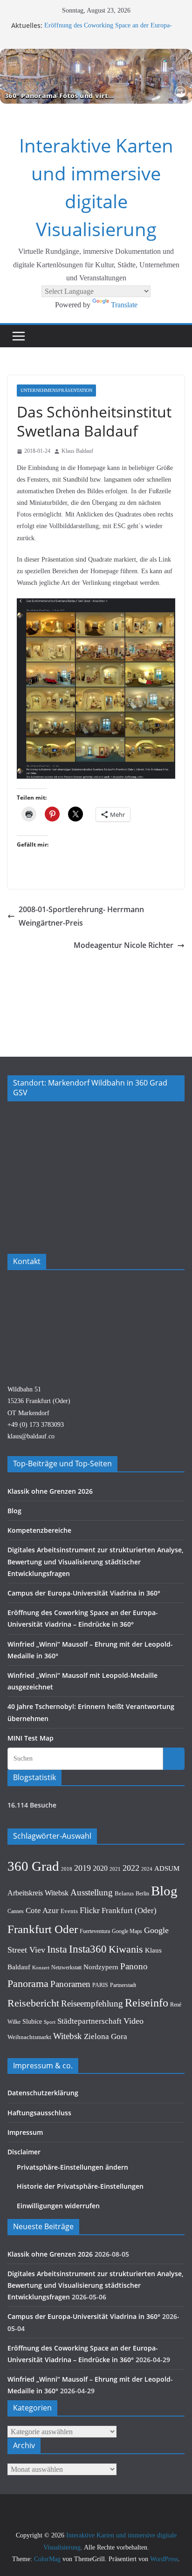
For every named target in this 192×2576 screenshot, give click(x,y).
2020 (100, 1868)
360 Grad (33, 1866)
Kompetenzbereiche (39, 1530)
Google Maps (127, 1931)
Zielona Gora (106, 2036)
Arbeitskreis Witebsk (38, 1893)
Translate (124, 305)
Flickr (90, 1910)
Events (69, 1911)
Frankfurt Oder (43, 1929)
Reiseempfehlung (92, 2003)
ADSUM (167, 1868)
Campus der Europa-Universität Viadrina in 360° (84, 1593)
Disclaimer (24, 2152)
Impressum (25, 2132)
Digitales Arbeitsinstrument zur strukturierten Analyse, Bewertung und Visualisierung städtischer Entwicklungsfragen (96, 1561)
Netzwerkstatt (66, 1967)
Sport (50, 2022)
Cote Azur (42, 1910)
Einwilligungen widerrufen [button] (58, 2206)
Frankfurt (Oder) (129, 1910)
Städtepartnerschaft (89, 2021)
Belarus (124, 1893)
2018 (67, 1869)
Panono (134, 1966)
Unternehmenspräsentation (56, 390)
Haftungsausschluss (39, 2113)
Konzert (41, 1967)
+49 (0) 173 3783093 (36, 1425)
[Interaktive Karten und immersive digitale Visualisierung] (96, 76)
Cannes (16, 1911)
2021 (115, 1869)
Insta (57, 1949)
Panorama (28, 1984)
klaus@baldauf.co (31, 1436)
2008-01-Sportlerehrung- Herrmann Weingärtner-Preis (81, 916)
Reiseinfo (147, 2003)
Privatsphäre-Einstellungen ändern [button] (72, 2167)
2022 (131, 1868)
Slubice (32, 2021)
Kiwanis (126, 1949)
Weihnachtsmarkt (29, 2037)
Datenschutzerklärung (43, 2093)
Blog (14, 1511)
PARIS (100, 1985)
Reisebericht (33, 2003)
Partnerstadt (123, 1985)
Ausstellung (92, 1892)
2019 (82, 1868)
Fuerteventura (95, 1931)
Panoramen (70, 1984)
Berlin (142, 1894)
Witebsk (68, 2036)
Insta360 (88, 1949)
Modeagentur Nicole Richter (123, 945)
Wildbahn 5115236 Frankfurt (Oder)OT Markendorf (39, 1401)
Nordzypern (101, 1967)
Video (134, 2021)
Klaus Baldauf (77, 451)
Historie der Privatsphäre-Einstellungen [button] (80, 2186)
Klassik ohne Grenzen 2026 (50, 1491)
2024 (147, 1869)
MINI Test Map (31, 1738)
